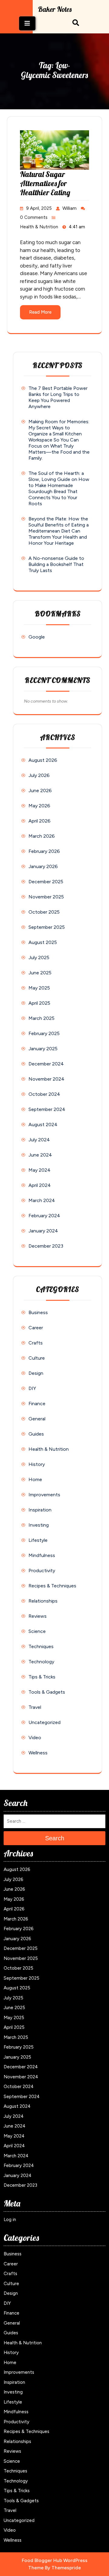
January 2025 (43, 1049)
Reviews (38, 1616)
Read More (40, 312)
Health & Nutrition (39, 227)
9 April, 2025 (39, 208)
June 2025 (40, 973)
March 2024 (42, 1200)
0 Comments (34, 217)
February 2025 (44, 1033)
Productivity (42, 1571)
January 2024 (43, 1231)
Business (38, 1312)
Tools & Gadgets (47, 1692)
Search (55, 1838)
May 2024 (40, 1170)
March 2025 (41, 1018)
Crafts (36, 1343)
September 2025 (47, 927)
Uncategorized (45, 1722)
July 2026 (39, 775)
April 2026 (40, 821)
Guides (36, 1434)
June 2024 (40, 1155)
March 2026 (42, 836)
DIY (32, 1388)
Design (36, 1373)
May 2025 (39, 988)
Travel (35, 1707)
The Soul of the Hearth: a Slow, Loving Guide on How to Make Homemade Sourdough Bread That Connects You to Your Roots (59, 488)
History (37, 1464)
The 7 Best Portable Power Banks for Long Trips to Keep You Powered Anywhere (58, 397)
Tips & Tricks (42, 1677)
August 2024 (43, 1124)
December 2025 (46, 882)
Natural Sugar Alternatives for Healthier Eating (45, 183)
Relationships (43, 1601)
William (69, 208)
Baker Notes (55, 9)
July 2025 (39, 957)
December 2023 (46, 1246)
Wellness (38, 1753)
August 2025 (43, 942)
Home (35, 1479)
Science (37, 1631)
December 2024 (46, 1064)
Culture (37, 1358)
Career (36, 1328)
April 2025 (39, 1003)
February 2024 (44, 1216)
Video (35, 1738)
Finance (37, 1404)
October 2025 (44, 912)
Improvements (44, 1495)
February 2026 (44, 851)
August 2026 (43, 760)
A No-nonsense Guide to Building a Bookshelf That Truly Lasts (56, 564)
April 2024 (40, 1185)
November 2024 (46, 1079)
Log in (10, 2220)
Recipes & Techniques (52, 1586)
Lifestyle (38, 1540)
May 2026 (39, 806)
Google (37, 637)
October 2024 (44, 1094)
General (37, 1419)
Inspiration (40, 1510)
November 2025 (46, 897)
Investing (39, 1525)
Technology (41, 1662)
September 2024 (47, 1109)
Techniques (41, 1646)
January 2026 (43, 866)
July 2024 (39, 1140)
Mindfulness (42, 1555)
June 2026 (40, 791)
